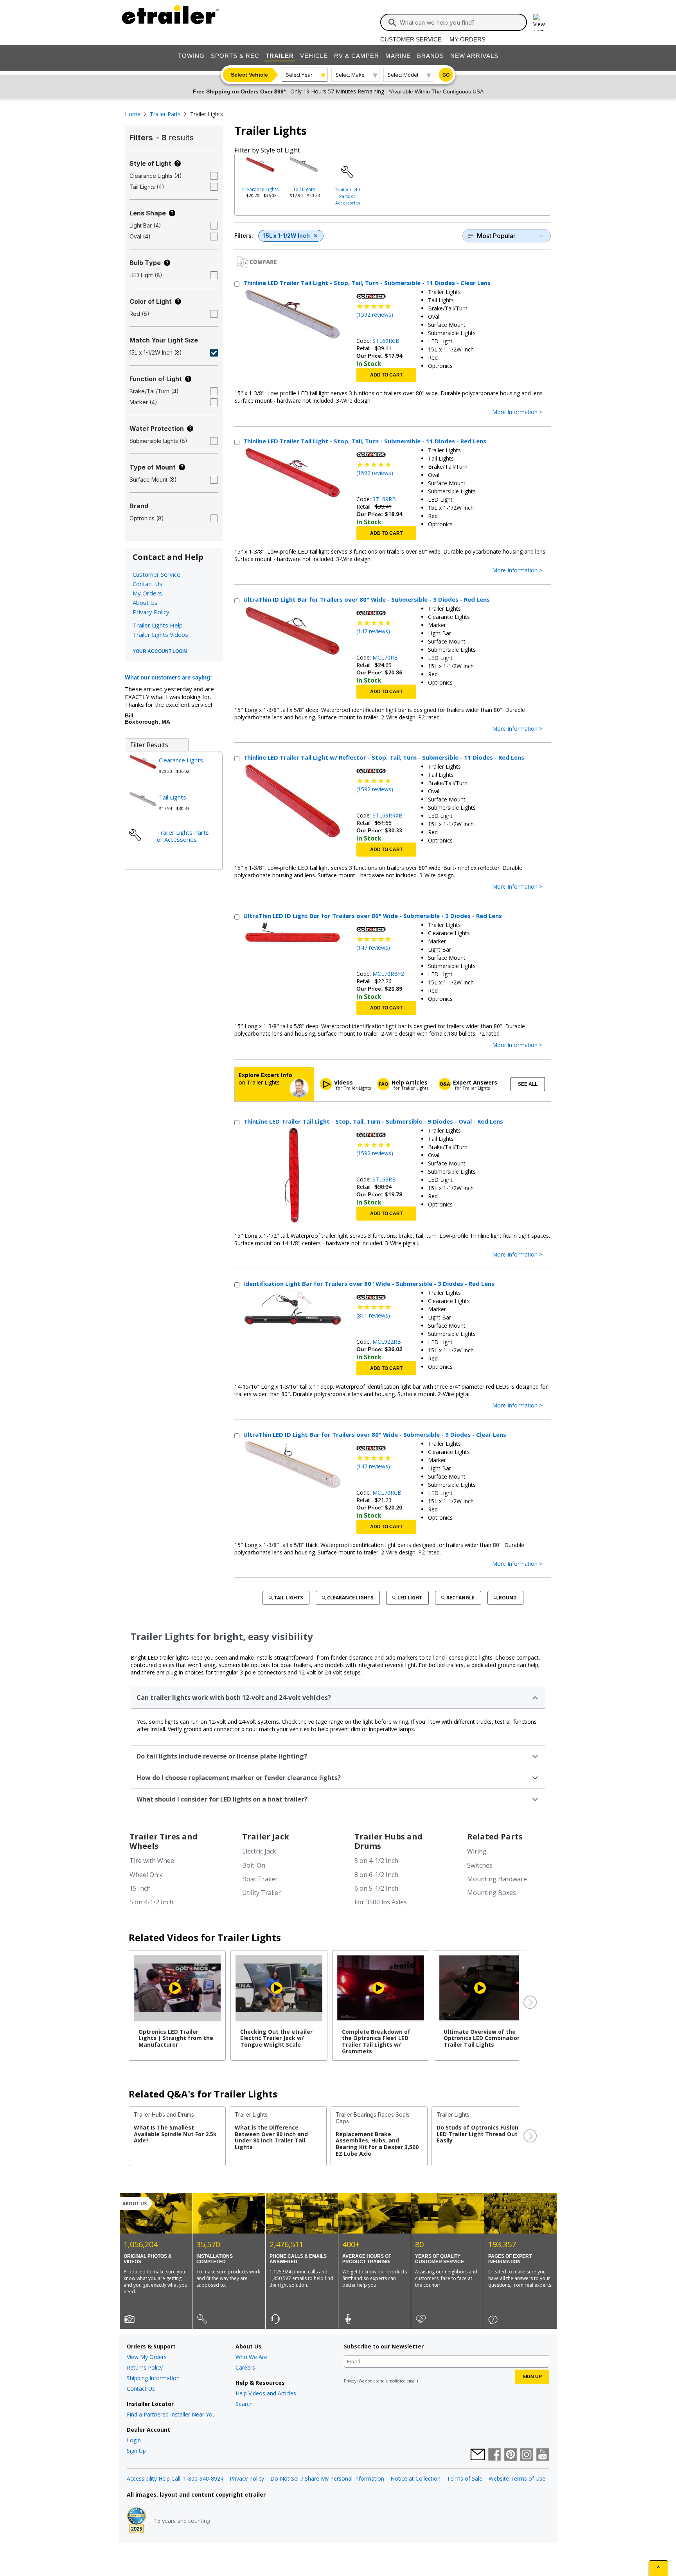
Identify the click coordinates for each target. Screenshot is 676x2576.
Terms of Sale (465, 2478)
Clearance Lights (260, 189)
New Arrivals (474, 56)
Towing (191, 56)
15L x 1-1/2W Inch (287, 236)
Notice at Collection (415, 2478)
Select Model (403, 75)
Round (508, 1598)
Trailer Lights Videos (160, 635)
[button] (529, 2003)
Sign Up (136, 2451)
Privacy (350, 2381)
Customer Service (411, 39)
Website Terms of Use (517, 2478)
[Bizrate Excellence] (137, 2521)
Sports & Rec (235, 56)
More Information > (517, 412)
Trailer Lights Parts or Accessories (349, 196)
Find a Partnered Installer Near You (171, 2414)
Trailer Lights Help (158, 625)
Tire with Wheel (153, 1861)
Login (134, 2440)
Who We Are (251, 2357)
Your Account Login (160, 651)
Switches (480, 1865)
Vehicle (314, 56)
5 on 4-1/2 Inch (151, 1902)
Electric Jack (259, 1851)
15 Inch (140, 1888)
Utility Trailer (262, 1893)
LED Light (410, 1598)
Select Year (299, 75)
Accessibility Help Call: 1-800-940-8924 (175, 2478)
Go (446, 75)
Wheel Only (146, 1875)
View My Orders (147, 2357)
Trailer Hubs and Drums (388, 1841)
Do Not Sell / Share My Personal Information (327, 2478)
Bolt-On (254, 1865)
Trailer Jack (266, 1837)
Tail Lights (304, 189)
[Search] (392, 23)
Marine (398, 56)
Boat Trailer (260, 1879)
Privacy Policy (151, 612)
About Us (145, 602)
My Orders (467, 39)
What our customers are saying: (168, 677)
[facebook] (494, 2455)
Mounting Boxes (492, 1893)
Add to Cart (386, 375)
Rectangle (460, 1598)
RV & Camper (357, 56)
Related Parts (495, 1837)
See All (528, 1084)
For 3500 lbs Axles (381, 1902)
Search (244, 2404)
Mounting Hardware (497, 1879)
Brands (431, 56)
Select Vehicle (249, 75)
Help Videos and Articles (266, 2393)
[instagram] (527, 2455)
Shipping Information (153, 2378)
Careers (245, 2367)
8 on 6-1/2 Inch (376, 1875)
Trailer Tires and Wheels (164, 1841)
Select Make (350, 75)
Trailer (280, 56)
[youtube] (543, 2455)
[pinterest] (511, 2455)
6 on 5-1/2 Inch (376, 1888)
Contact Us (147, 584)
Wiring (477, 1851)
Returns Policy (145, 2367)
